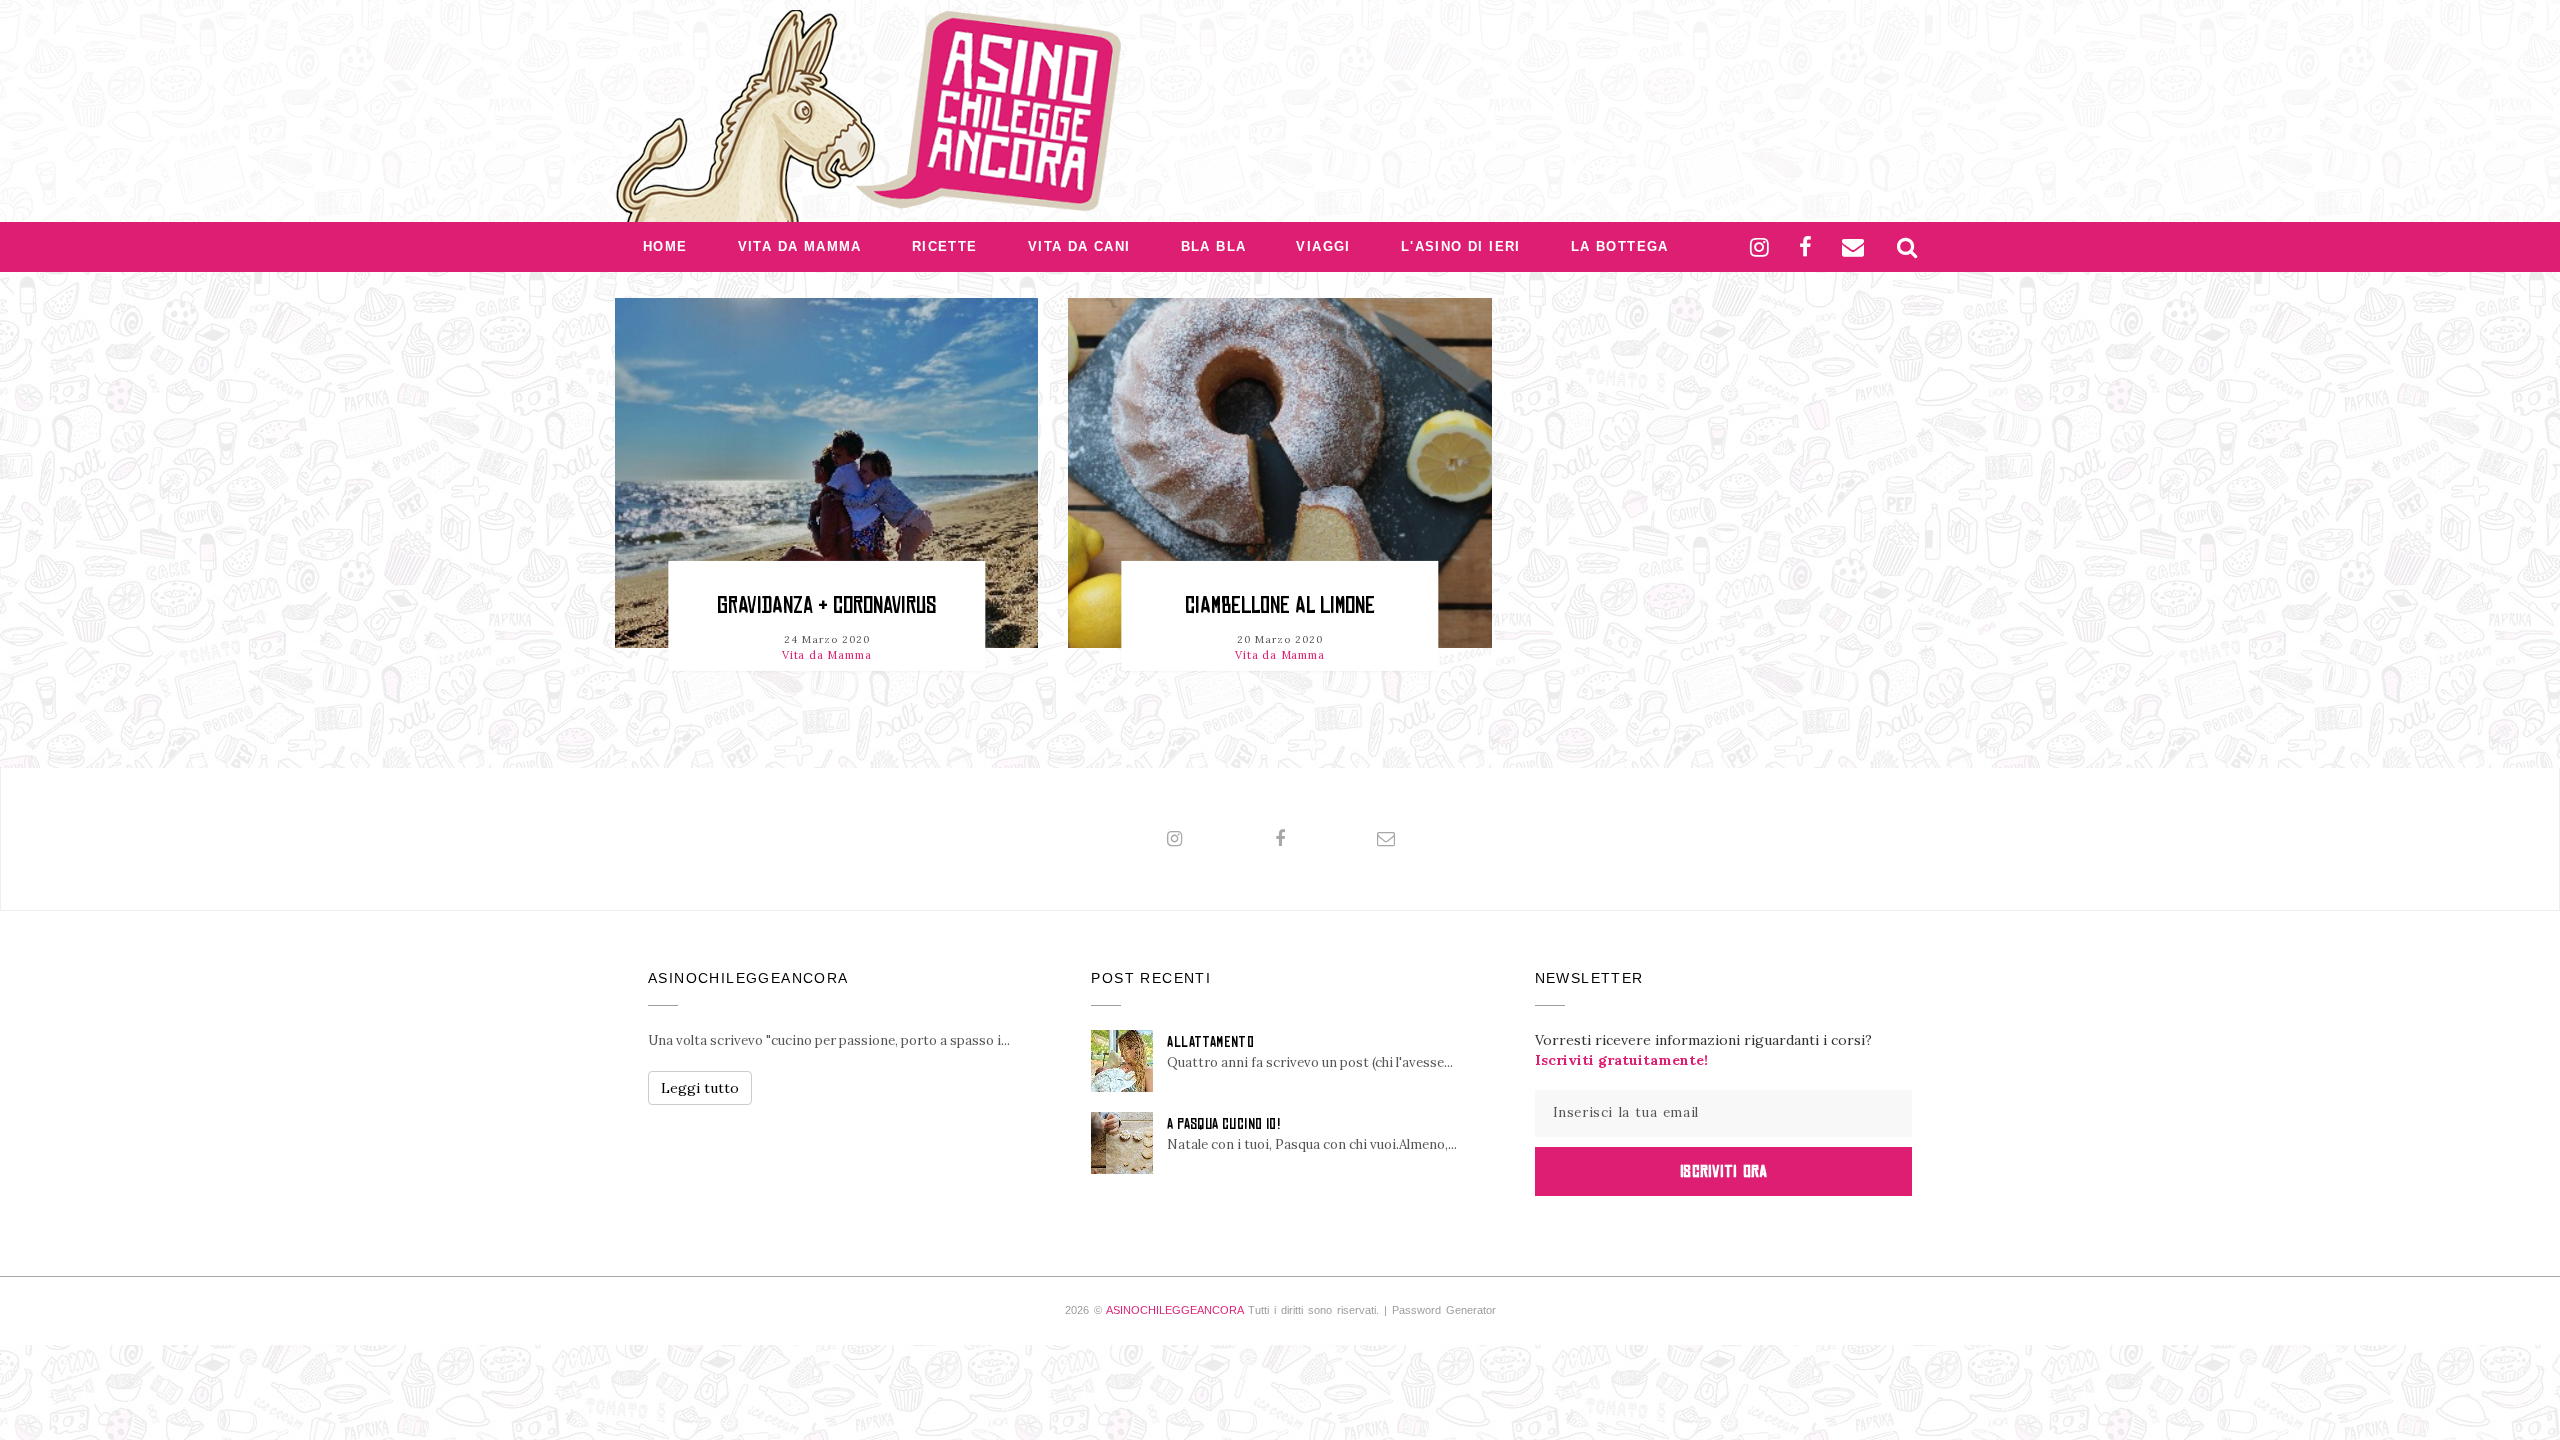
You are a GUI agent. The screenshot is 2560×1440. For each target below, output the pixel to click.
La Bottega (1620, 246)
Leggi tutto (700, 1088)
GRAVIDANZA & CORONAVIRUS (826, 605)
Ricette (945, 246)
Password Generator (1444, 1310)
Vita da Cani (1079, 246)
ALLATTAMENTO (1210, 1042)
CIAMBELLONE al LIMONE (1280, 605)
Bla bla (1214, 246)
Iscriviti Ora (1723, 1171)
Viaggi (1323, 246)
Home (665, 246)
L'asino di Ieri (1461, 246)
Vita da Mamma (800, 246)
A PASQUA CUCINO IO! (1223, 1124)
